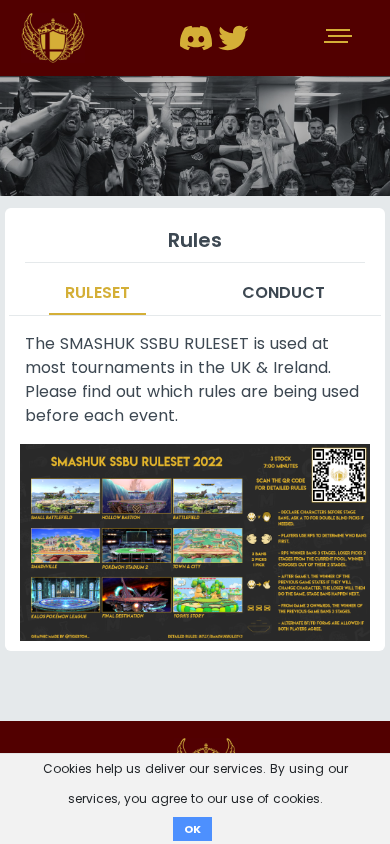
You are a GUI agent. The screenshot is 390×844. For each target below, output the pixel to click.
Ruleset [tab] (97, 292)
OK (192, 829)
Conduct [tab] (283, 292)
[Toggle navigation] (340, 38)
